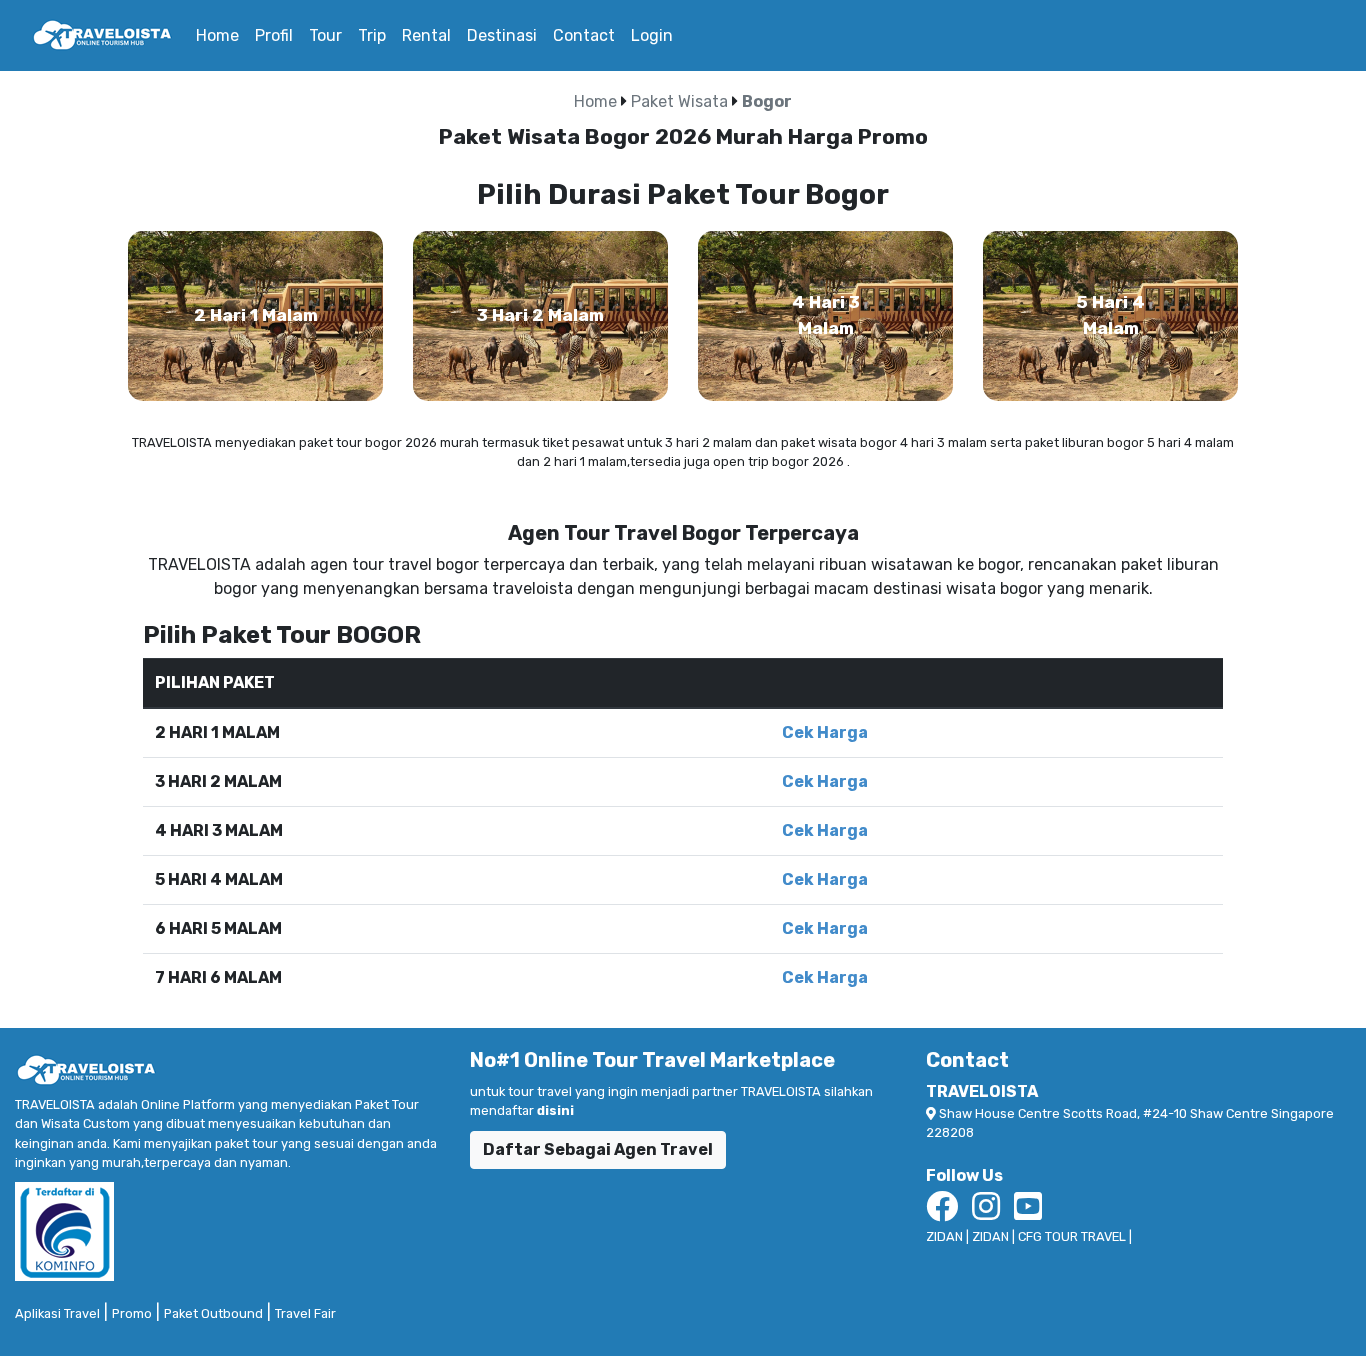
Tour (325, 35)
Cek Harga (825, 732)
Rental (426, 35)
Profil (274, 35)
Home (221, 35)
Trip (372, 35)
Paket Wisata (679, 101)
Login (652, 35)
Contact (584, 35)
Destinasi (502, 35)
